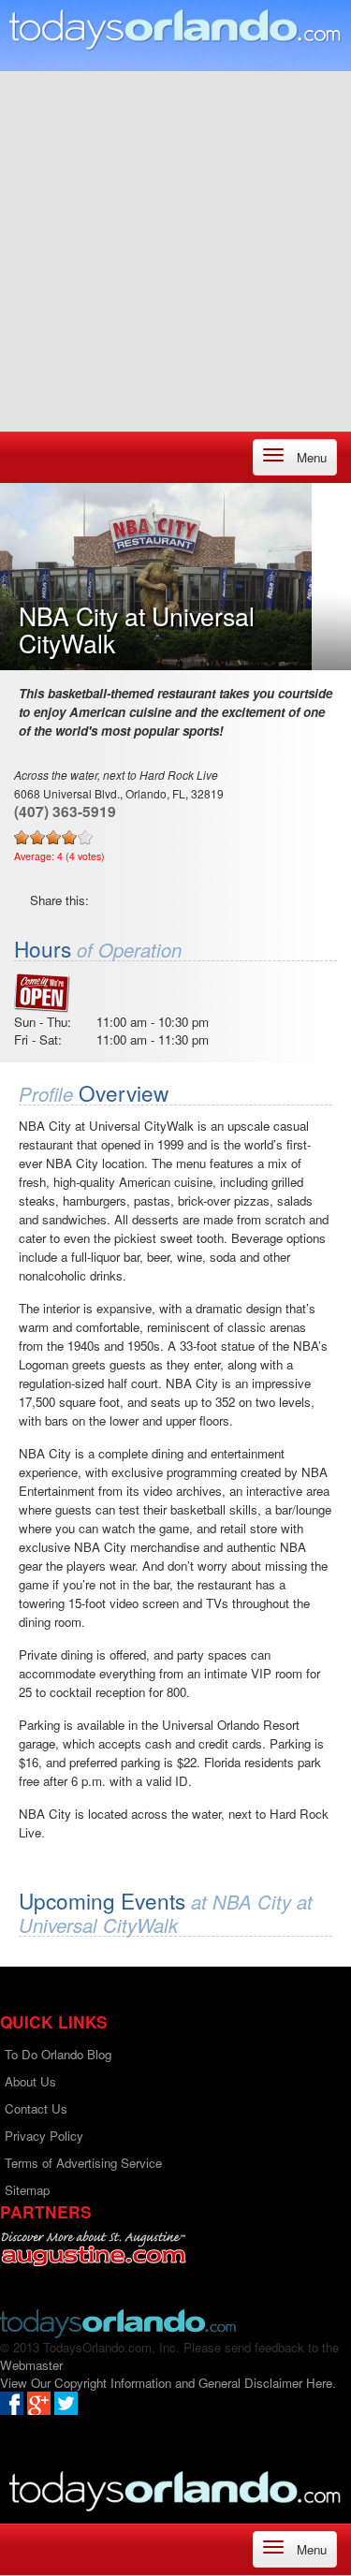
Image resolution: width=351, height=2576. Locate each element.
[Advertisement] (175, 247)
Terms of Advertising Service (83, 2163)
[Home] (175, 29)
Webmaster (31, 2365)
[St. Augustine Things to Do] (93, 2249)
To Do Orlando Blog (58, 2054)
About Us (30, 2081)
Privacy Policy (44, 2136)
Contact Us (36, 2108)
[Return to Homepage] (118, 2322)
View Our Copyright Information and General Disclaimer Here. (168, 2383)
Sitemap (27, 2190)
